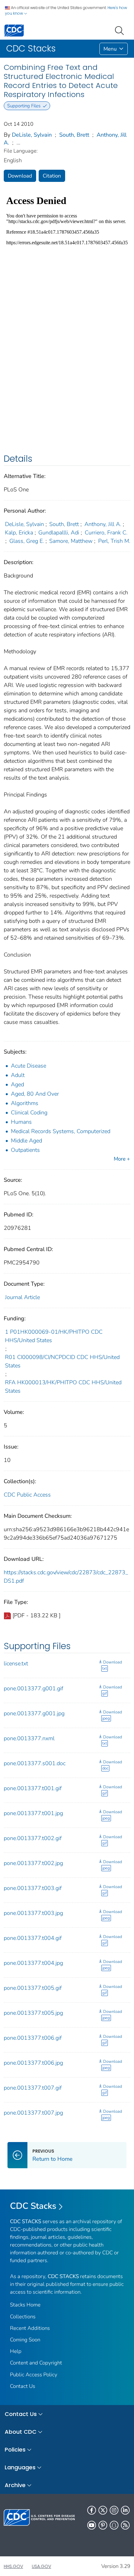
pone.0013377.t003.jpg (33, 1913)
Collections (23, 2317)
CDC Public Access (27, 1495)
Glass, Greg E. (27, 541)
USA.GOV (41, 2566)
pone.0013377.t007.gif (33, 2088)
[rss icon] (125, 2525)
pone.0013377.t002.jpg (33, 1863)
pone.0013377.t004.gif (33, 1938)
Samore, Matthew (71, 541)
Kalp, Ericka (19, 533)
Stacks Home (25, 2305)
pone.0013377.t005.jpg (33, 2013)
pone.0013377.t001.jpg (33, 1813)
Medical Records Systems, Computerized (61, 1131)
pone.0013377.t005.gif (33, 1988)
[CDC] (14, 30)
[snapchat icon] (114, 2525)
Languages (20, 2467)
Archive (15, 2485)
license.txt (16, 1663)
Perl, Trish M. (114, 541)
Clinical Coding (29, 1113)
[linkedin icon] (125, 2510)
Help (16, 2351)
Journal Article (22, 1297)
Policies (15, 2449)
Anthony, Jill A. (103, 524)
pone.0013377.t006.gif (33, 2038)
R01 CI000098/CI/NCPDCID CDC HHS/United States (62, 1361)
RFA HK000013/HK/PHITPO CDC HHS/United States (63, 1387)
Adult (18, 1075)
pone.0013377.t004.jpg (33, 1963)
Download (20, 176)
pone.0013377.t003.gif (33, 1888)
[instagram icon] (114, 2510)
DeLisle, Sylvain (32, 135)
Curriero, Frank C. (106, 533)
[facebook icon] (92, 2510)
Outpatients (25, 1150)
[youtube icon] (92, 2525)
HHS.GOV (13, 2566)
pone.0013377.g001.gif (33, 1688)
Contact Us (23, 2386)
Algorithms (25, 1103)
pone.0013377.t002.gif (33, 1838)
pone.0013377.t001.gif (33, 1788)
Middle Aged (26, 1141)
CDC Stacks (33, 2206)
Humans (21, 1122)
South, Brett (74, 135)
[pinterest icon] (103, 2525)
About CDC (21, 2432)
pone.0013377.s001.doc (35, 1763)
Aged (17, 1084)
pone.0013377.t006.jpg (33, 2063)
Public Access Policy (34, 2375)
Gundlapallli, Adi (59, 533)
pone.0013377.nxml (29, 1738)
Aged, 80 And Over (35, 1094)
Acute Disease (29, 1066)
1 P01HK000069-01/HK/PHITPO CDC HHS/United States (54, 1336)
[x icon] (103, 2510)
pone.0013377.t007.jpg (33, 2113)
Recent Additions (30, 2328)
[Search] (121, 30)
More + (122, 1159)
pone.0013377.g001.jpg (34, 1713)
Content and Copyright (36, 2363)
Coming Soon (25, 2340)
